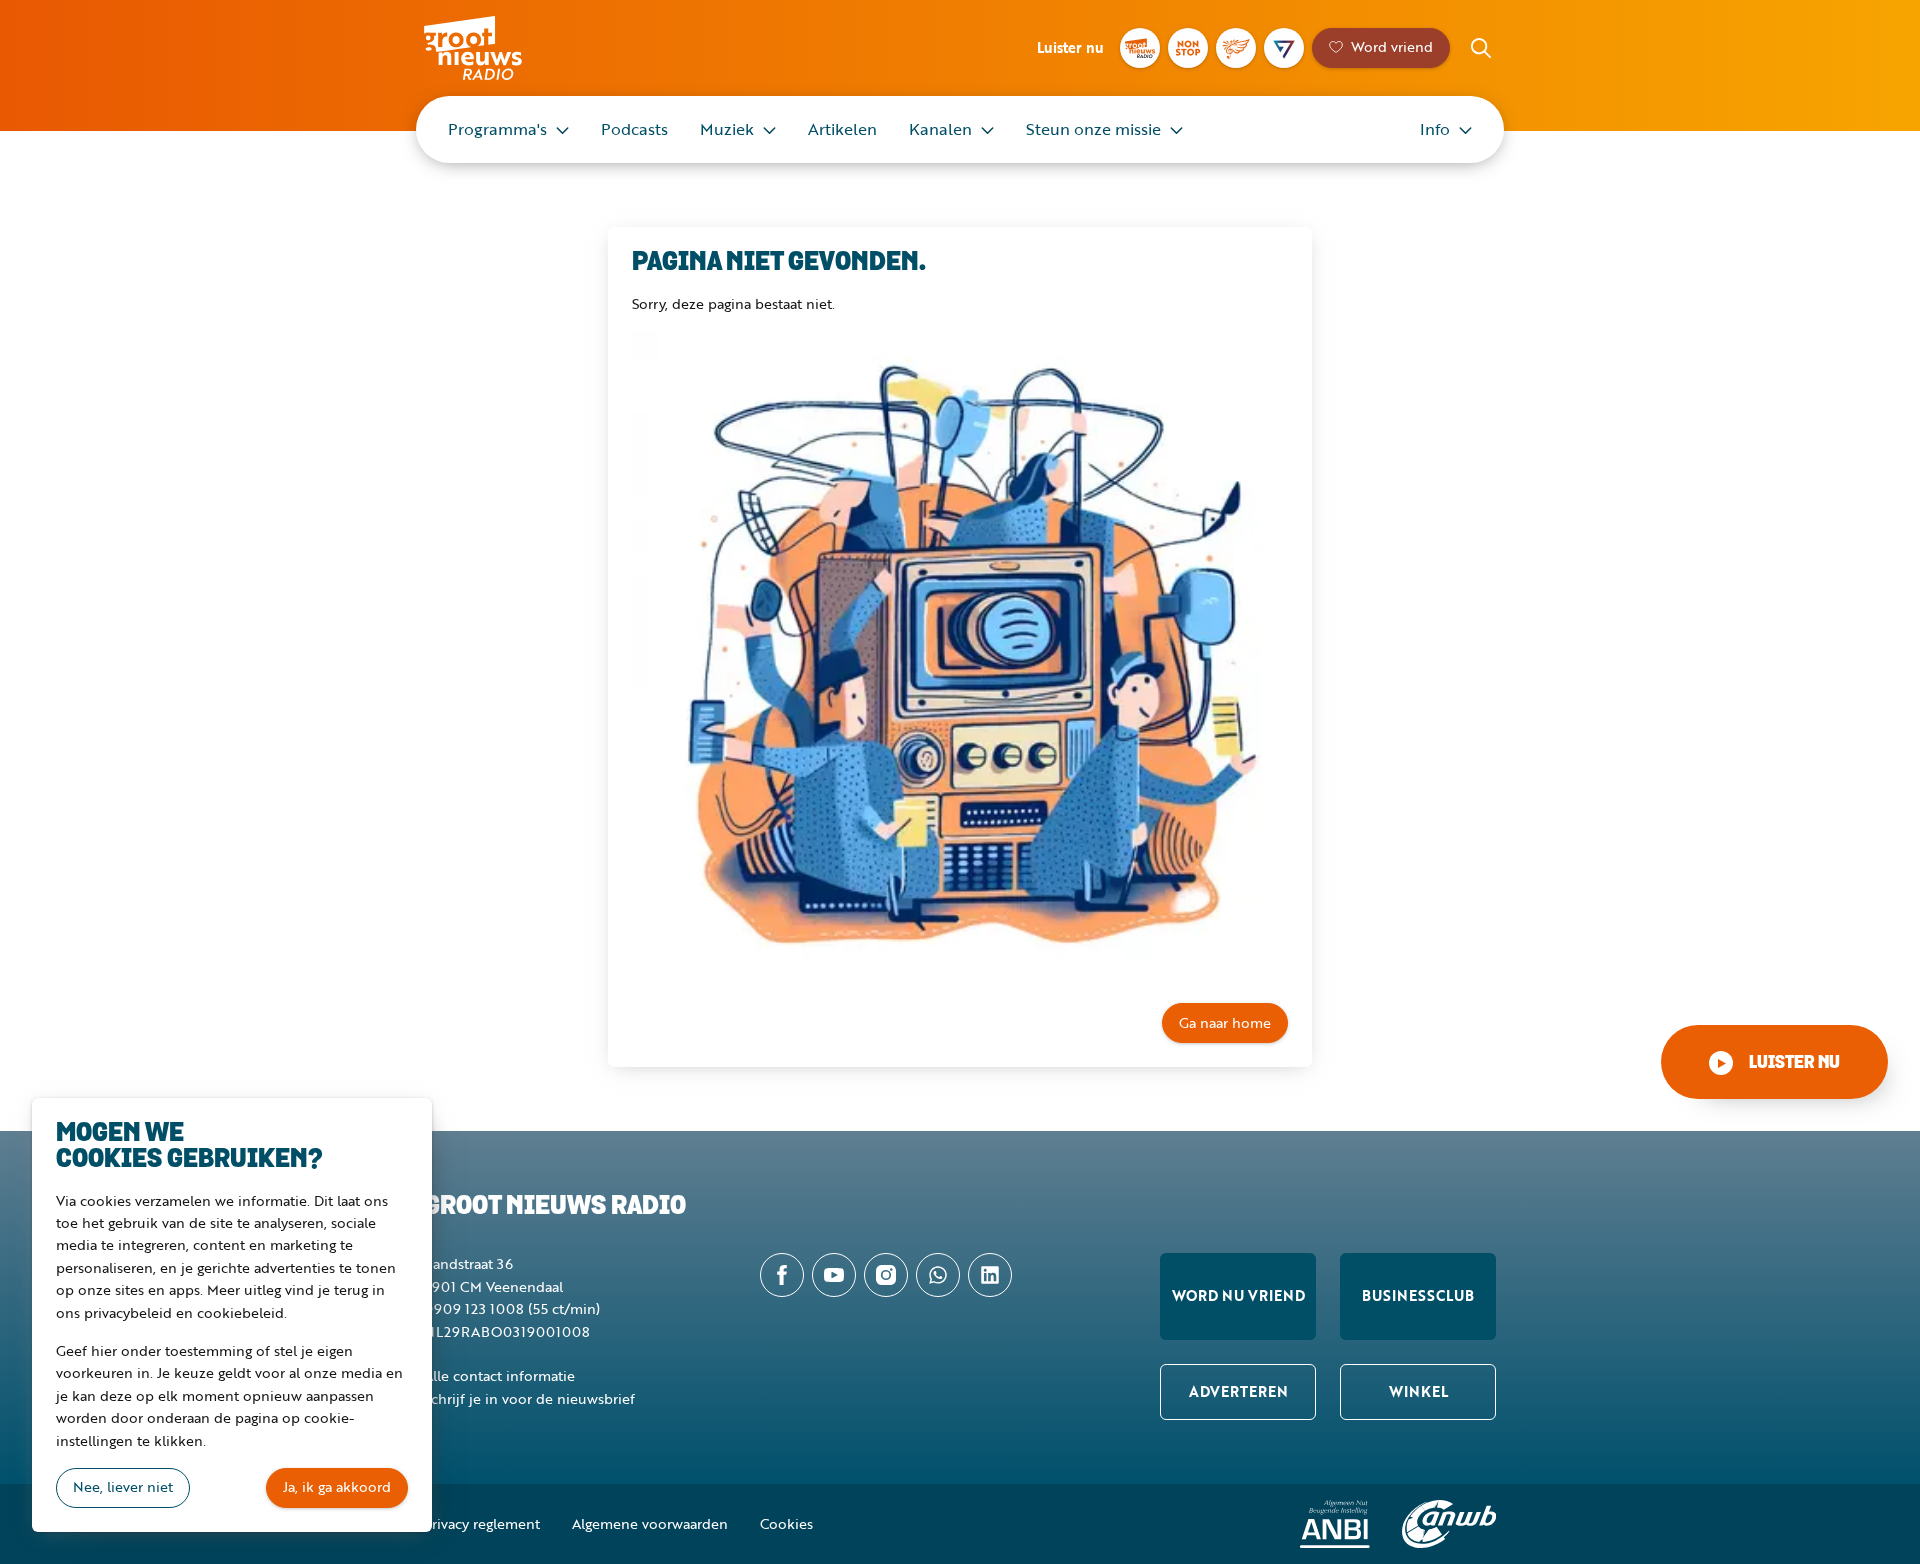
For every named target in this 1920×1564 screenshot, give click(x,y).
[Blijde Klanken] (1236, 48)
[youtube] (834, 1275)
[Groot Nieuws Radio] (1140, 48)
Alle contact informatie (499, 1375)
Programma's (497, 129)
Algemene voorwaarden (650, 1523)
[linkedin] (990, 1275)
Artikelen (842, 129)
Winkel (1418, 1391)
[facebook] (782, 1275)
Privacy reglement (482, 1523)
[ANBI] (1335, 1524)
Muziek (727, 129)
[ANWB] (1449, 1524)
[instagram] (886, 1275)
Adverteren (1238, 1391)
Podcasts (634, 129)
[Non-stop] (1188, 48)
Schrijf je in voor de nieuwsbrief (529, 1398)
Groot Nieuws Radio (494, 48)
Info (1435, 129)
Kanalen (940, 129)
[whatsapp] (938, 1275)
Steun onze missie (1093, 129)
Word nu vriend (1238, 1295)
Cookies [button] (786, 1523)
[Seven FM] (1284, 48)
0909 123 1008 (474, 1308)
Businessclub (1418, 1295)
